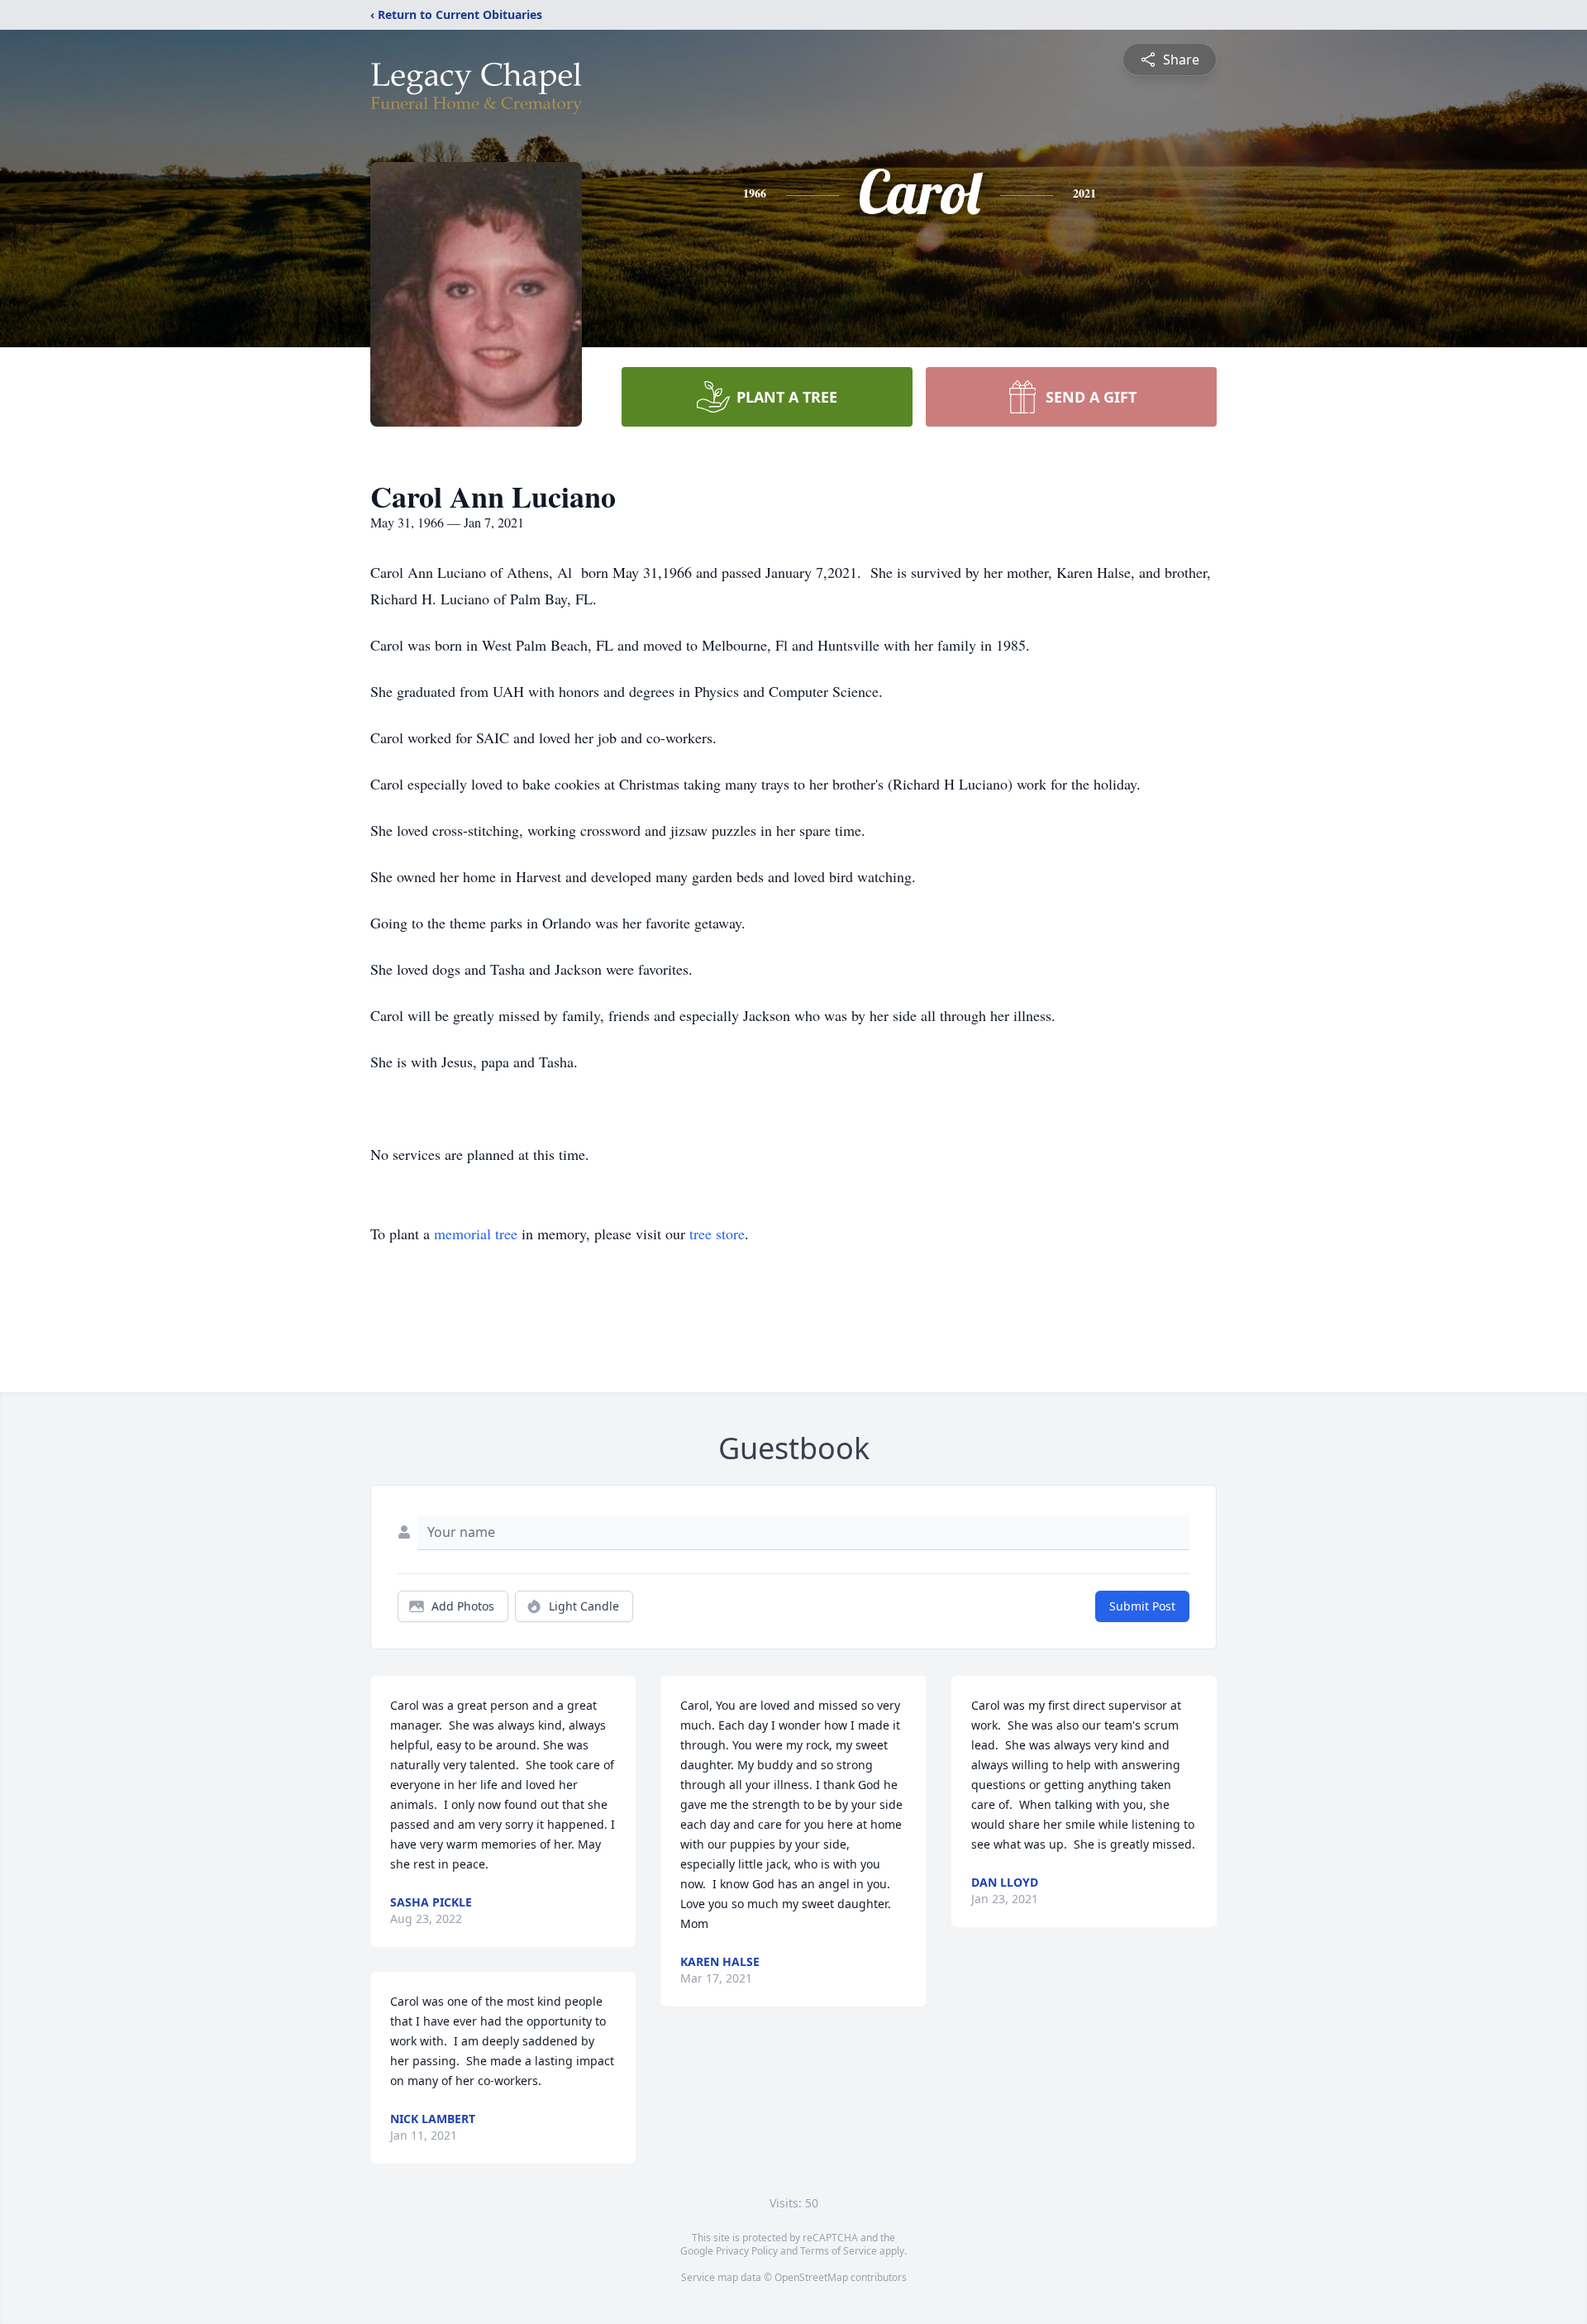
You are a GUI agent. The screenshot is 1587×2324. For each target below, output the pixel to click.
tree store (717, 1234)
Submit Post (1142, 1606)
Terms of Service (839, 2251)
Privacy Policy (747, 2251)
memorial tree (476, 1234)
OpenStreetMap (811, 2277)
